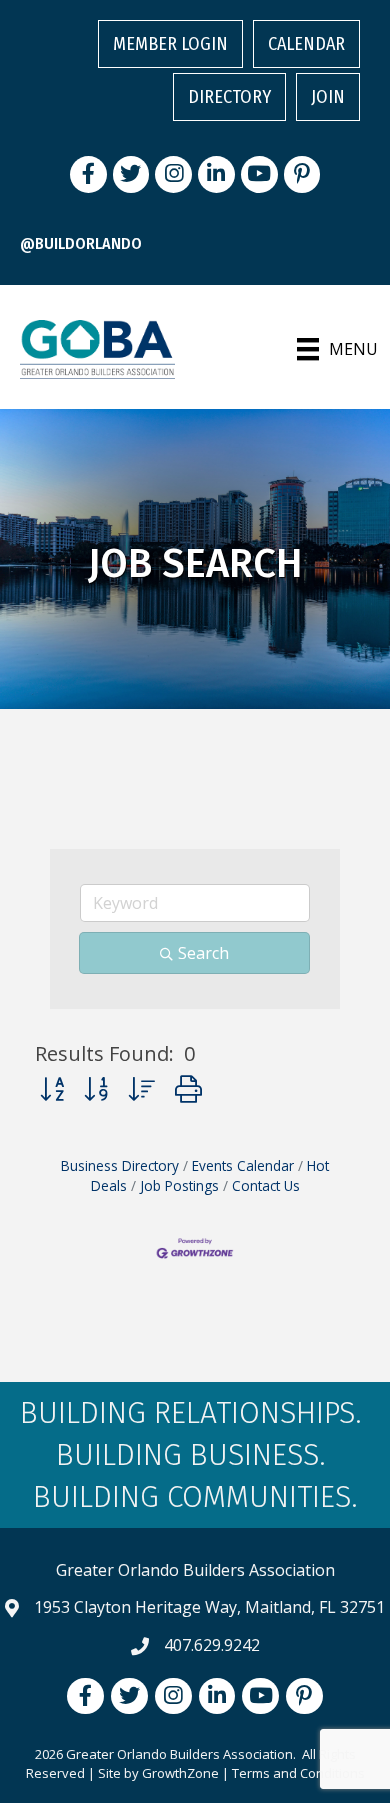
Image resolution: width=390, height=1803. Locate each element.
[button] (52, 1088)
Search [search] (203, 953)
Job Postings (179, 1185)
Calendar (306, 44)
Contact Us (266, 1185)
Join (328, 97)
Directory (229, 97)
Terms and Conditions (298, 1773)
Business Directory (120, 1165)
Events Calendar (243, 1165)
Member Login (170, 44)
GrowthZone (180, 1773)
